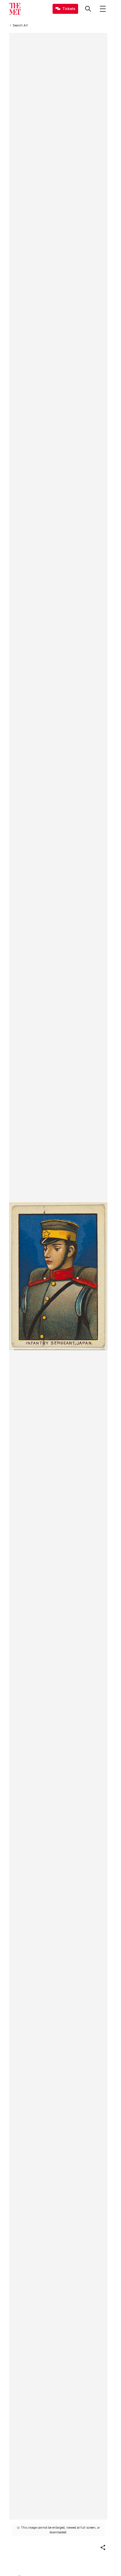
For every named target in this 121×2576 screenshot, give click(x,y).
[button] (103, 2547)
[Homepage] (15, 9)
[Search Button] (88, 9)
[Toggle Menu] (103, 9)
